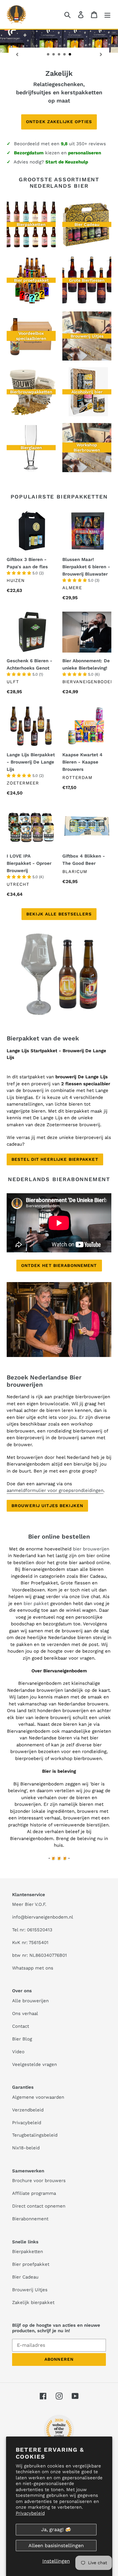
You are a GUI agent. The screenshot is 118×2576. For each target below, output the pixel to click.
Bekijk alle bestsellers (59, 914)
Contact (21, 2026)
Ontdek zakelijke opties (59, 122)
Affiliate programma (34, 2193)
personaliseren (85, 153)
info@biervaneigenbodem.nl (43, 1917)
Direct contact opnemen (39, 2206)
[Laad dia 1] (48, 55)
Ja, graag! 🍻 (56, 2529)
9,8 (64, 144)
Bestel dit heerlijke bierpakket (55, 1159)
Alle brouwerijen (30, 2001)
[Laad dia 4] (65, 55)
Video (18, 2052)
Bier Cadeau (25, 2277)
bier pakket (37, 1604)
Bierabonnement (30, 2219)
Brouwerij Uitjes (30, 2290)
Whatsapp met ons (33, 1968)
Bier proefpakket (31, 2264)
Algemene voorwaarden (38, 2097)
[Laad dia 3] (59, 55)
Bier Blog (22, 2039)
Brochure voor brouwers (39, 2181)
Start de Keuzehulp (67, 162)
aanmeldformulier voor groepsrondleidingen (55, 1490)
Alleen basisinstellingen (56, 2546)
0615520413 (40, 1930)
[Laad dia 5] (70, 55)
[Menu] (107, 14)
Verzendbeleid (28, 2110)
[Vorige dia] (17, 54)
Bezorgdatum (29, 153)
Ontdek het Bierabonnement (59, 1265)
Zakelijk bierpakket (33, 2302)
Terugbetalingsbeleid (35, 2135)
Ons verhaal (25, 2013)
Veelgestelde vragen (34, 2064)
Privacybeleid (30, 2513)
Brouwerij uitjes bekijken (47, 1506)
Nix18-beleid (26, 2148)
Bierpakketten (28, 2252)
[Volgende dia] (101, 54)
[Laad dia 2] (54, 55)
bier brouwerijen (91, 1549)
